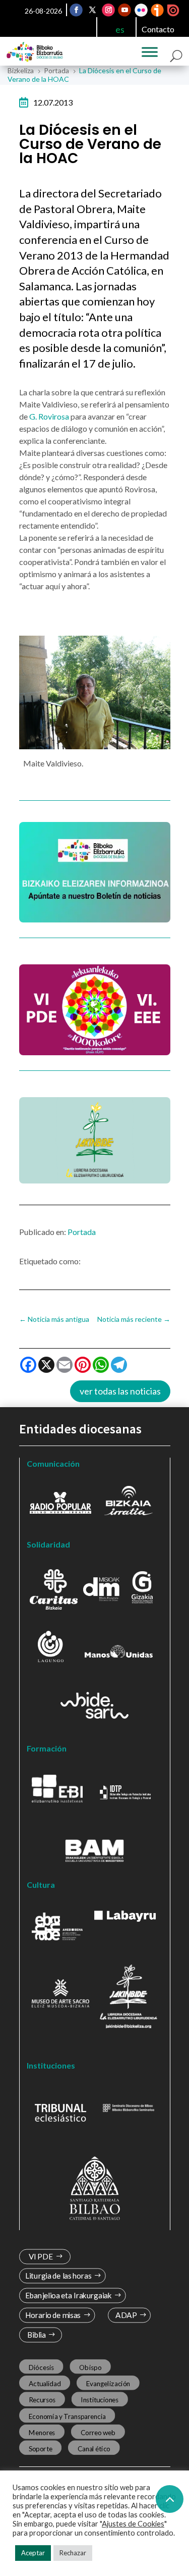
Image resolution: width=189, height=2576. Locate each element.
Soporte (40, 2448)
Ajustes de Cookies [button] (133, 2524)
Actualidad (44, 2383)
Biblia (36, 2335)
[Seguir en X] (92, 10)
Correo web (98, 2432)
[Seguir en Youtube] (124, 10)
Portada (82, 1232)
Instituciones (100, 2400)
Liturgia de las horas (58, 2276)
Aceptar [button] (33, 2553)
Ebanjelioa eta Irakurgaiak (68, 2296)
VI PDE (40, 2257)
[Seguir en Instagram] (108, 10)
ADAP (126, 2315)
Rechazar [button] (73, 2553)
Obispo (90, 2367)
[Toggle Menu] (150, 52)
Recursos (42, 2400)
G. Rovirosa (50, 416)
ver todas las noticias (120, 1391)
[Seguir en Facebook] (76, 10)
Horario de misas (53, 2315)
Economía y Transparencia (67, 2416)
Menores (42, 2432)
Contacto (158, 29)
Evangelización (108, 2383)
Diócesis (41, 2367)
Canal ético (93, 2448)
